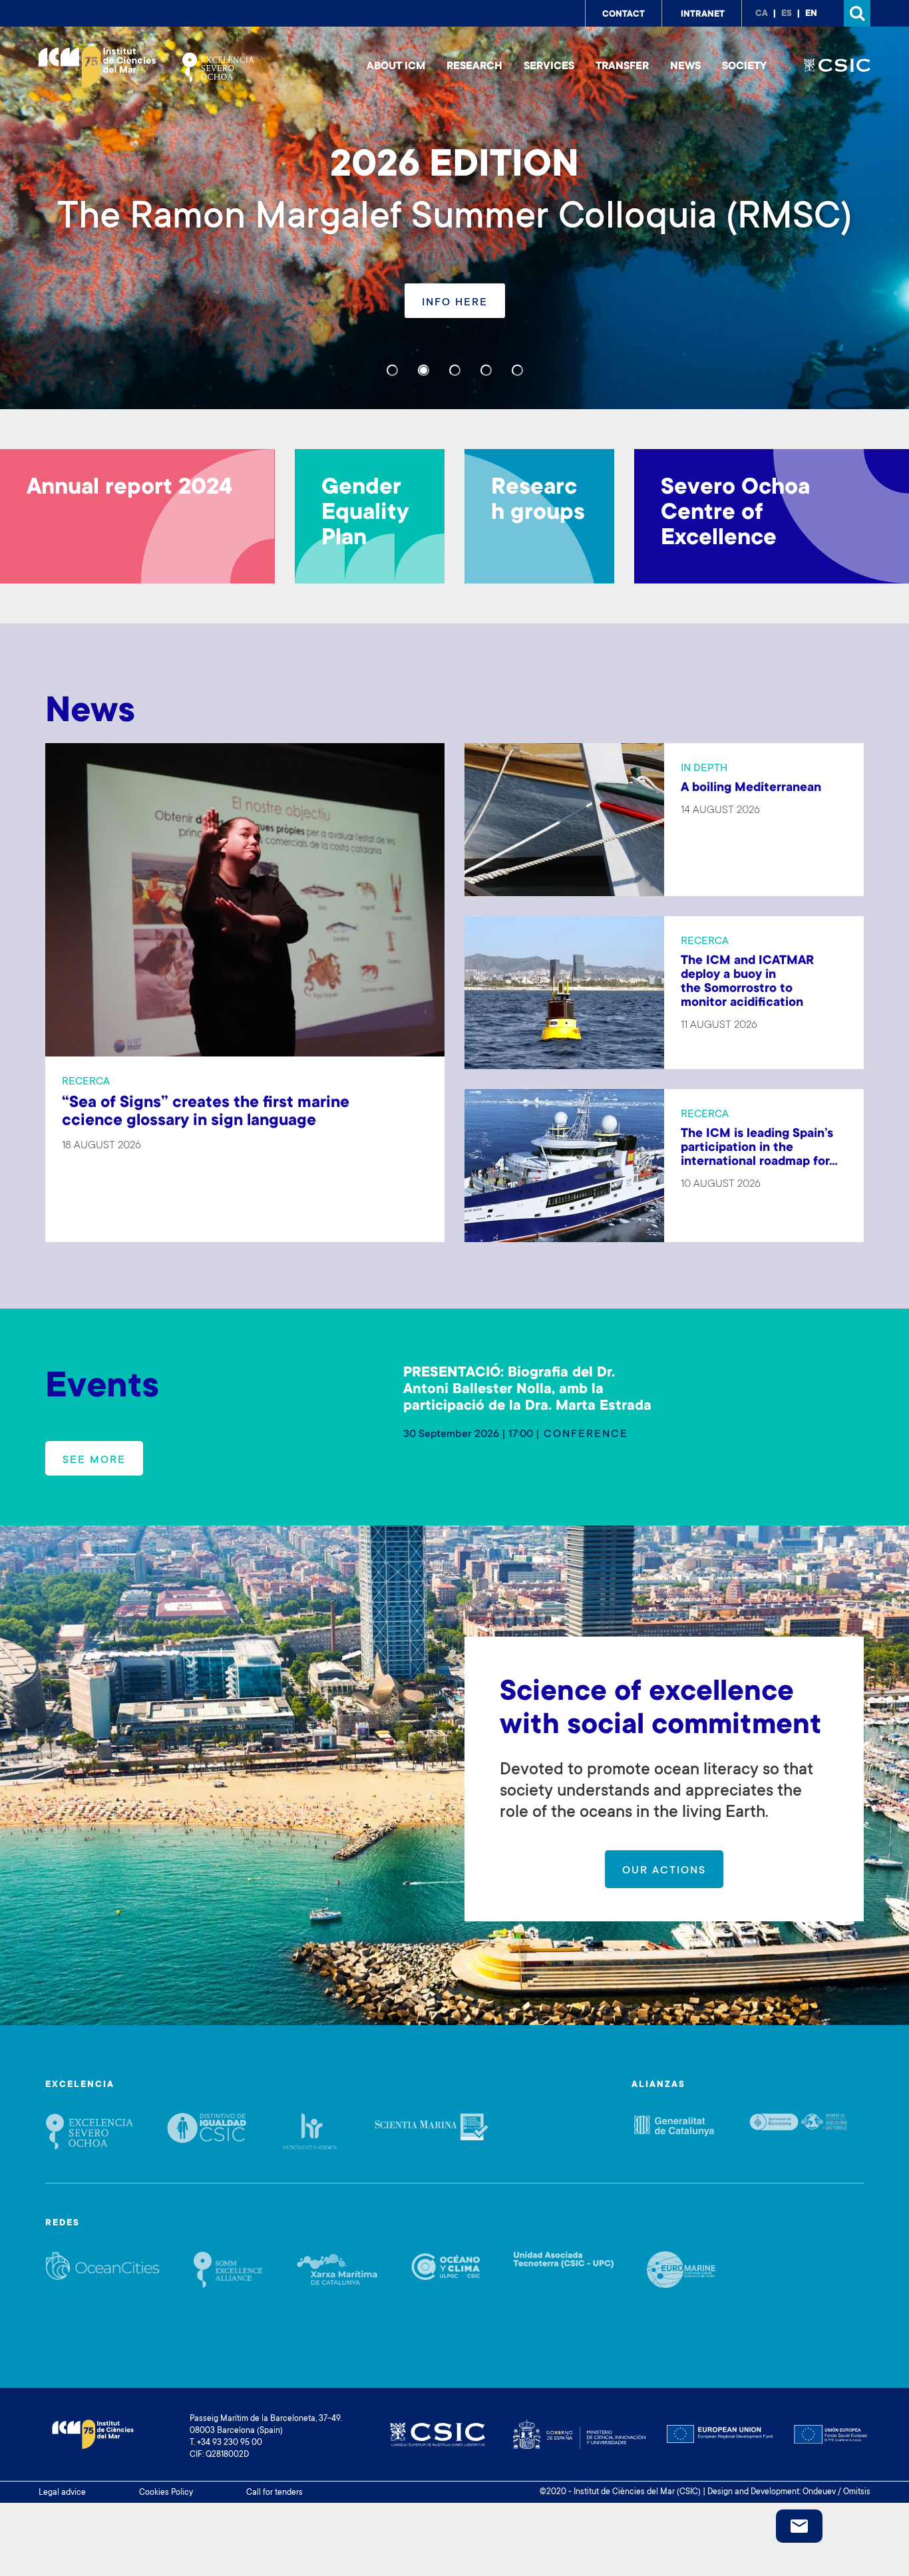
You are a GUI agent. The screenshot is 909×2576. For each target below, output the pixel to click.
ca (762, 14)
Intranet (703, 15)
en (811, 14)
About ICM (396, 67)
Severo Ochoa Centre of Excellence (735, 514)
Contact (624, 15)
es (787, 14)
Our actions (664, 1871)
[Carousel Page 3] (455, 370)
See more (94, 1460)
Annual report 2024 (129, 488)
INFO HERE (455, 303)
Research (474, 67)
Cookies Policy (166, 2493)
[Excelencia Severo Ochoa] (218, 67)
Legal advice (62, 2493)
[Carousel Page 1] (392, 370)
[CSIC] (837, 67)
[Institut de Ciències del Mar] (97, 67)
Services (549, 67)
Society (744, 67)
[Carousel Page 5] (517, 370)
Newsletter (799, 2526)
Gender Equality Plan (365, 514)
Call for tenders (274, 2493)
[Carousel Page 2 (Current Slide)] (424, 370)
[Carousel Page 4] (486, 370)
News (685, 67)
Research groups (538, 501)
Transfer (622, 67)
